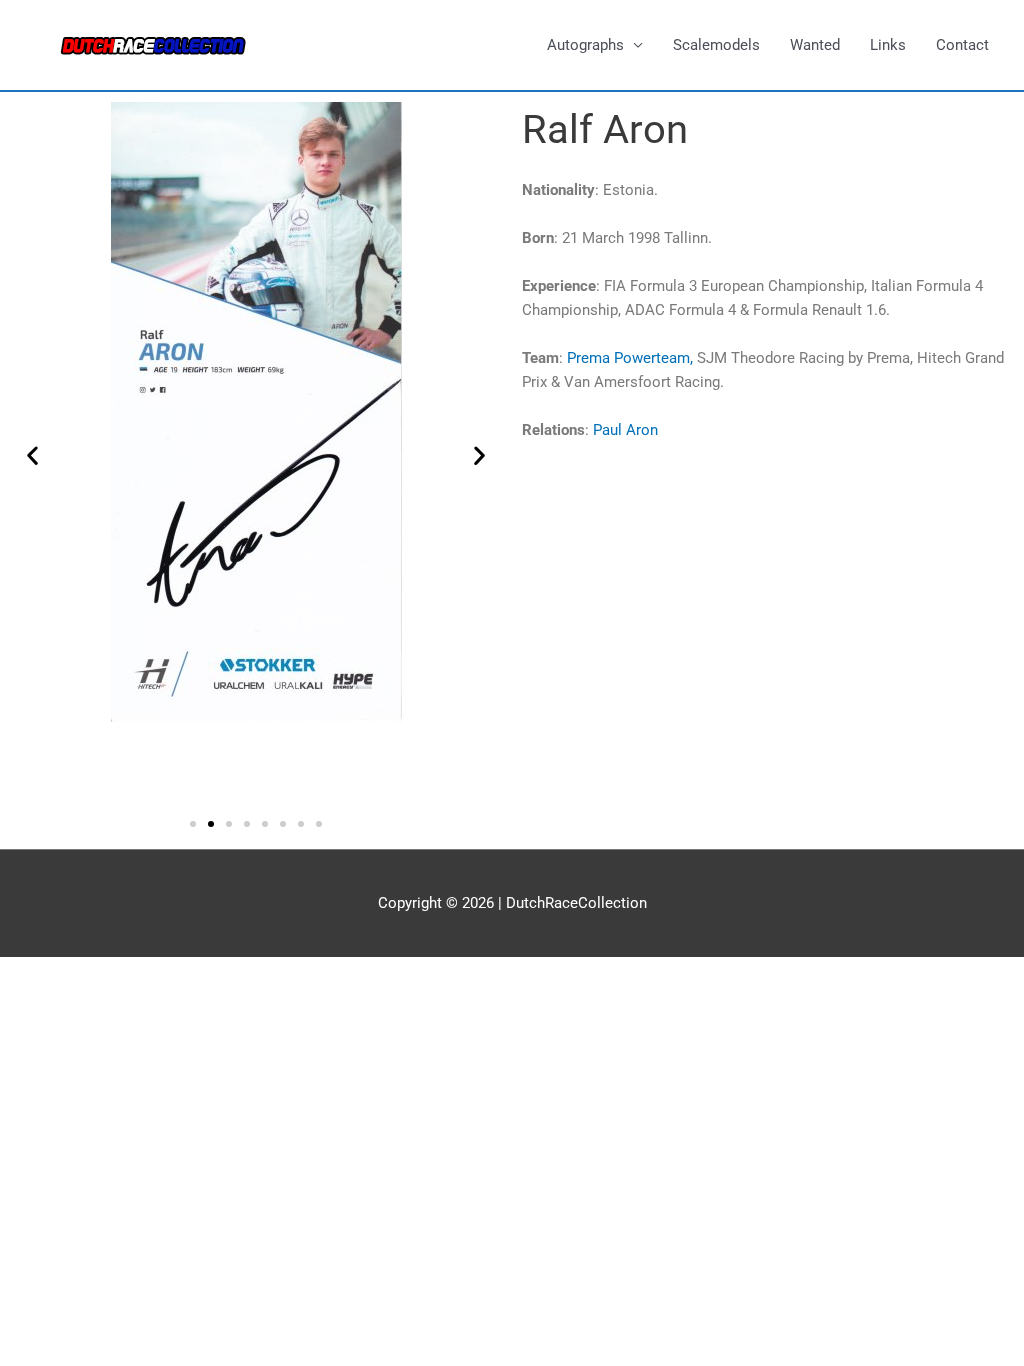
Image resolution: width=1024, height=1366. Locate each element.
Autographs (585, 45)
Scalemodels (716, 45)
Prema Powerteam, (632, 358)
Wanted (815, 45)
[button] (32, 455)
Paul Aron (625, 430)
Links (888, 45)
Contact (962, 45)
